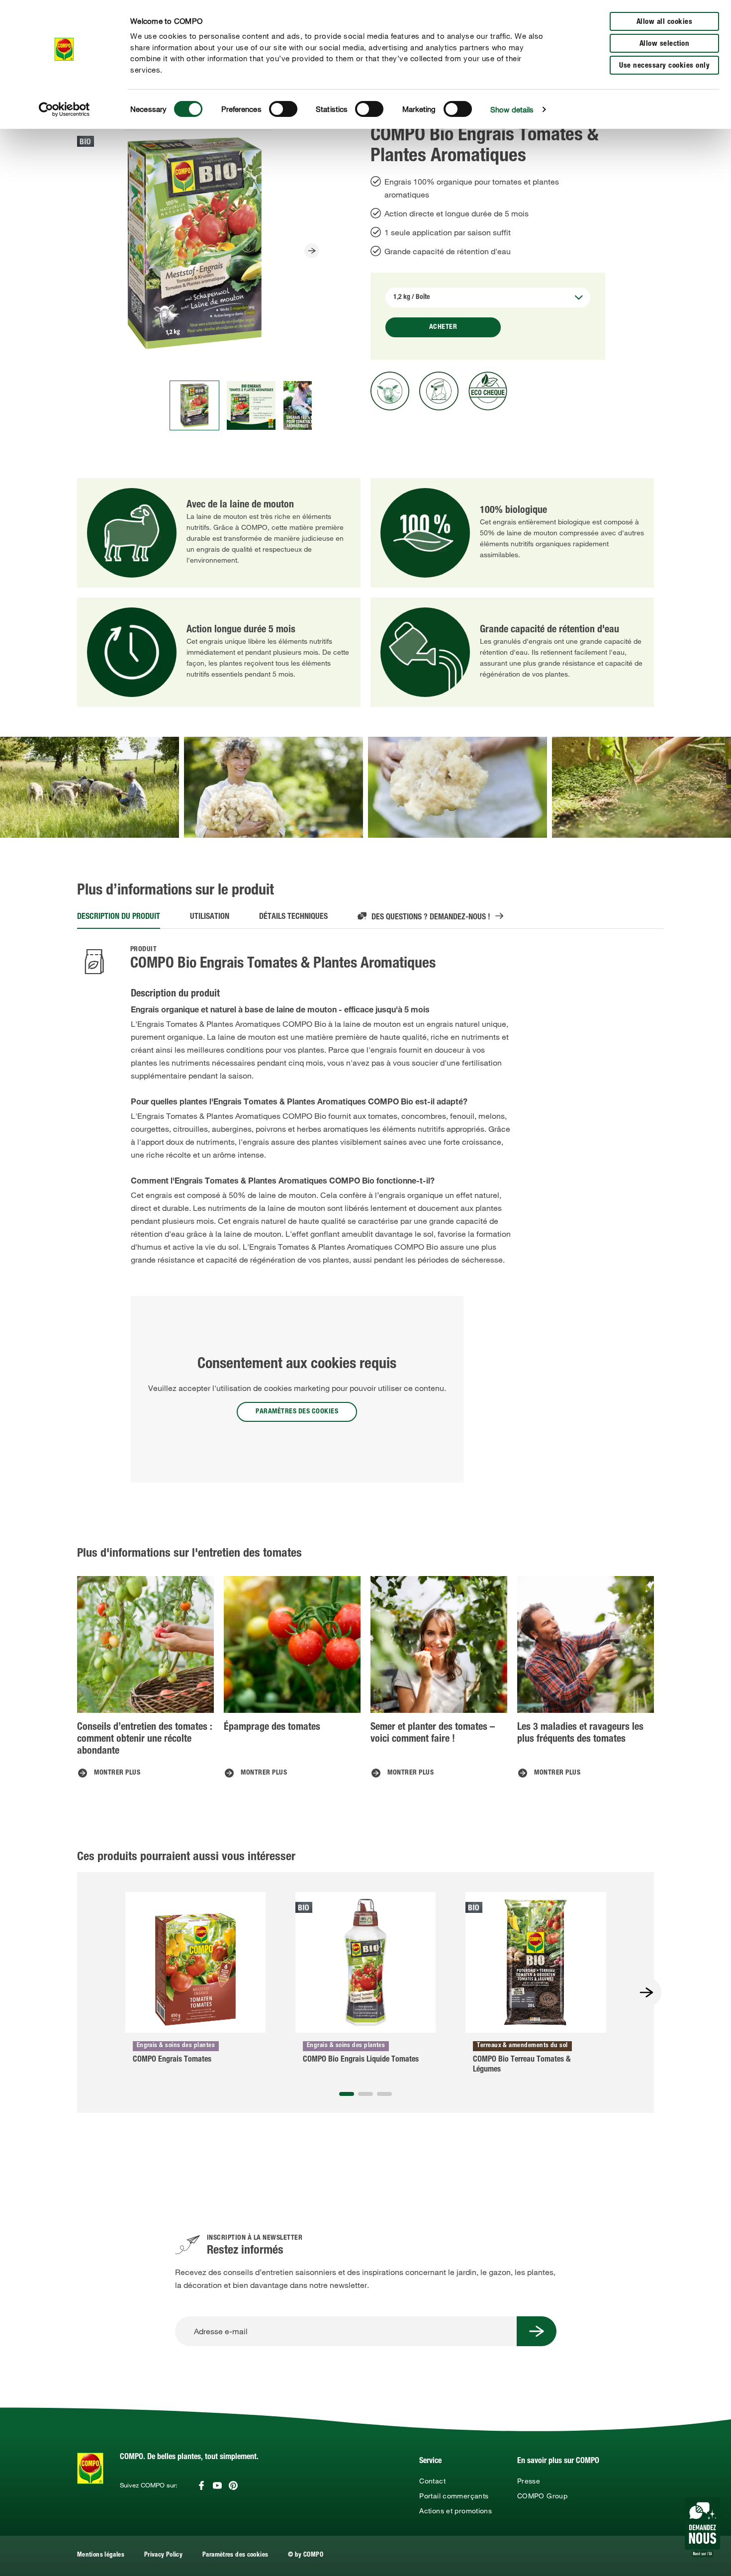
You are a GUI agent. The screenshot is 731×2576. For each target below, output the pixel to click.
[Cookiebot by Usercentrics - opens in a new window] (64, 109)
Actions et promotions (456, 2511)
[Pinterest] (233, 2485)
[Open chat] (702, 2527)
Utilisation (210, 917)
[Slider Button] (312, 251)
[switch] (283, 109)
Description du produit (119, 917)
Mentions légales (101, 2555)
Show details (512, 109)
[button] (347, 2094)
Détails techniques (293, 917)
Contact (432, 2481)
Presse (529, 2481)
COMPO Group (542, 2496)
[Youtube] (217, 2485)
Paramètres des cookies (235, 2555)
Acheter (443, 327)
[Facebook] (201, 2485)
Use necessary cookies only (664, 66)
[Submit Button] (537, 2331)
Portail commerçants (454, 2496)
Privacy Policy (163, 2555)
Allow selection (665, 44)
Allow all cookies (665, 22)
